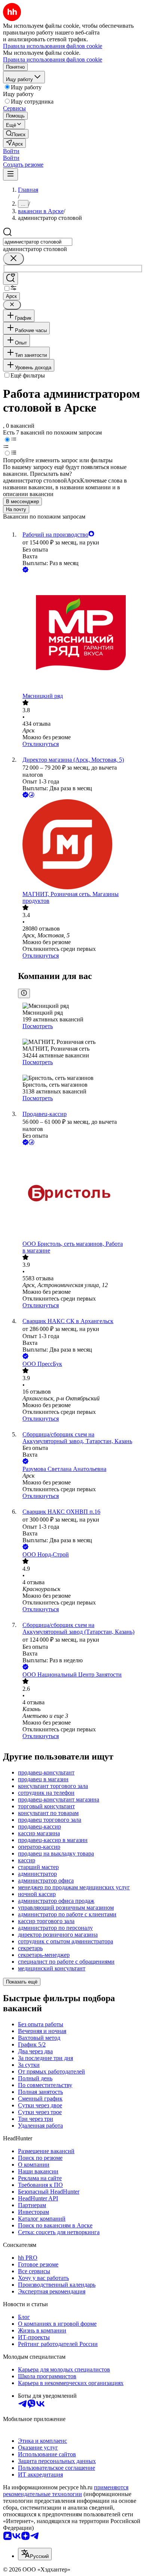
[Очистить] (13, 259)
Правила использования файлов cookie (53, 59)
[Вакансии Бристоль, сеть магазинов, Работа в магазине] (80, 1194)
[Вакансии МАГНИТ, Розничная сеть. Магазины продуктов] (80, 845)
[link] (16, 134)
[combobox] (38, 242)
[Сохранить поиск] (10, 279)
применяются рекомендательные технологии (66, 2491)
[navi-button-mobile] (10, 174)
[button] (11, 151)
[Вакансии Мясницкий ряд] (80, 633)
